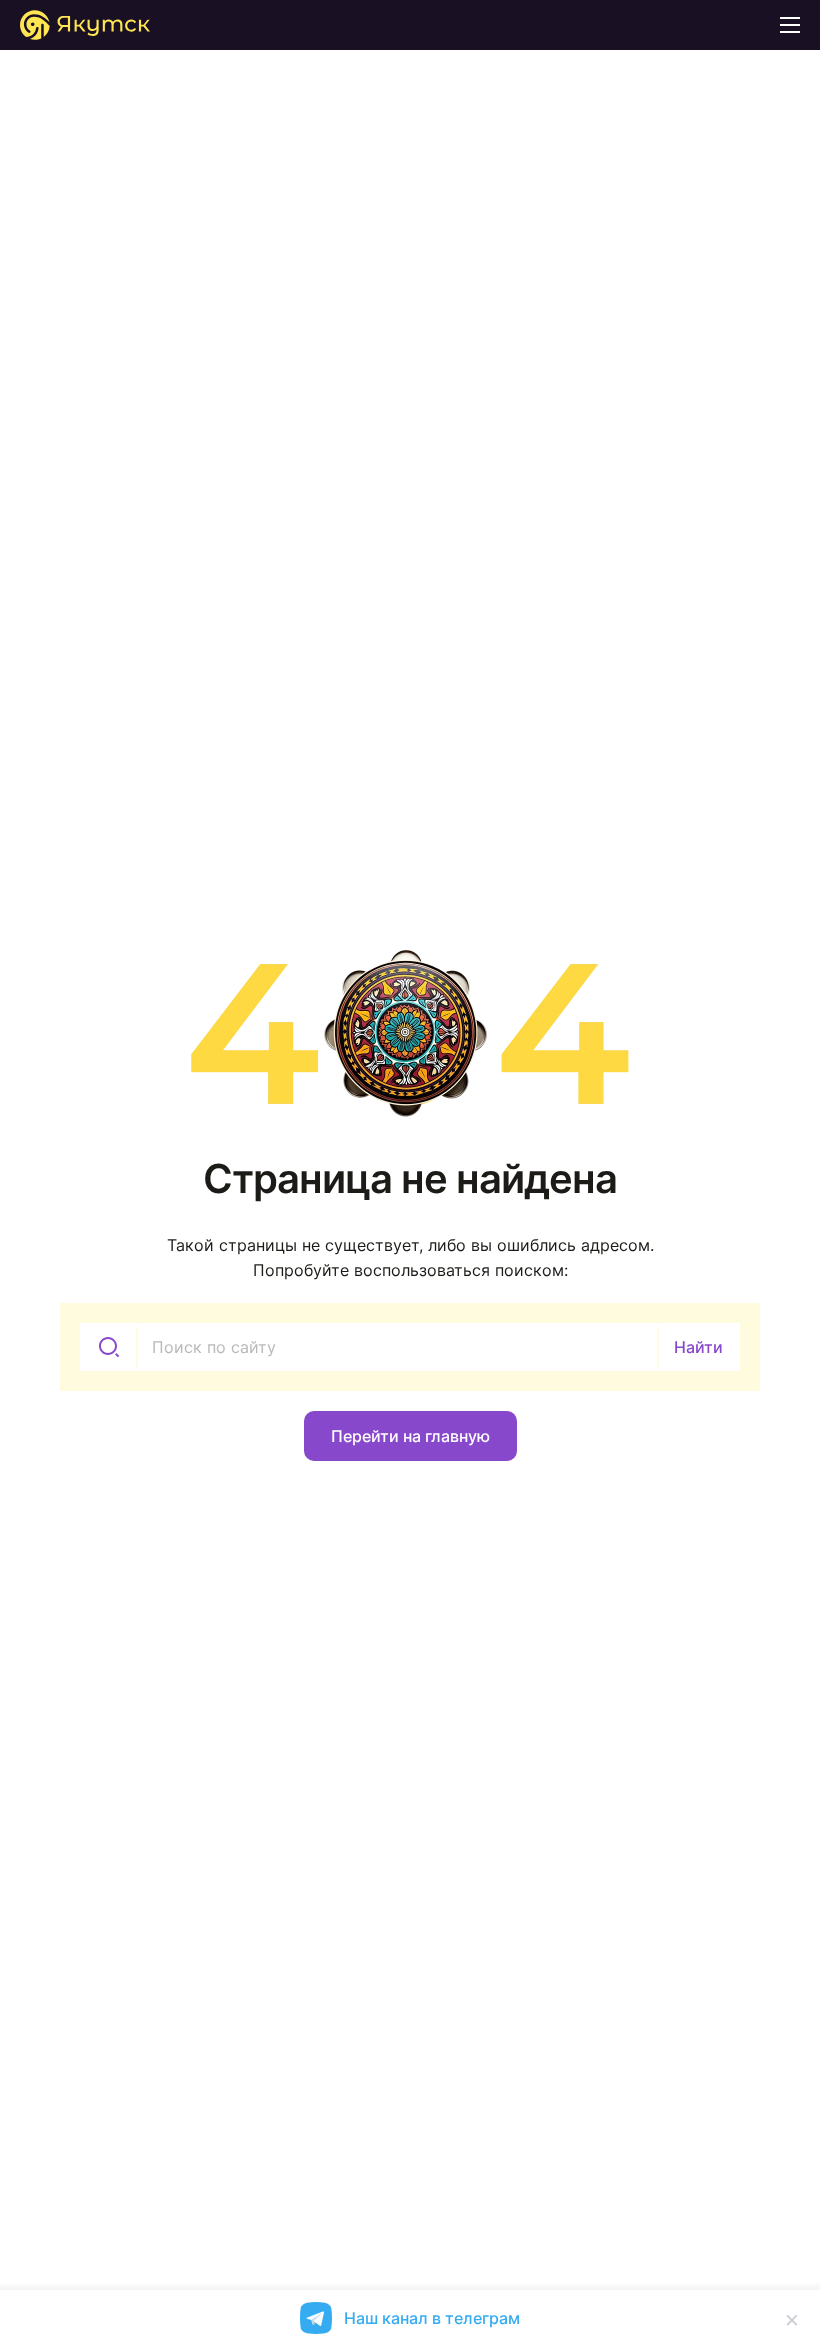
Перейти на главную (410, 1436)
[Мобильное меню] (790, 25)
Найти (698, 1347)
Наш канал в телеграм (432, 2318)
